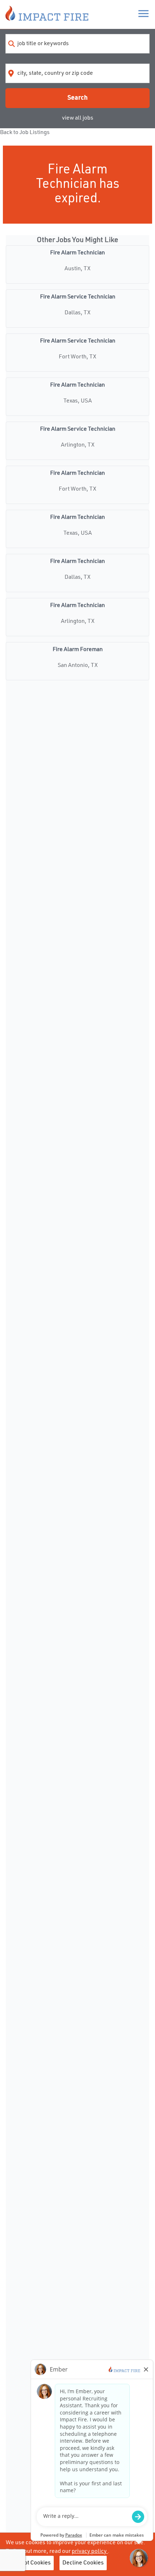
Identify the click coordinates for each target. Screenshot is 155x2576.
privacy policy (90, 2551)
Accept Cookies (31, 2563)
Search (77, 98)
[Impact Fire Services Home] (47, 14)
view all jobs (78, 118)
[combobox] (77, 44)
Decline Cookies (83, 2563)
